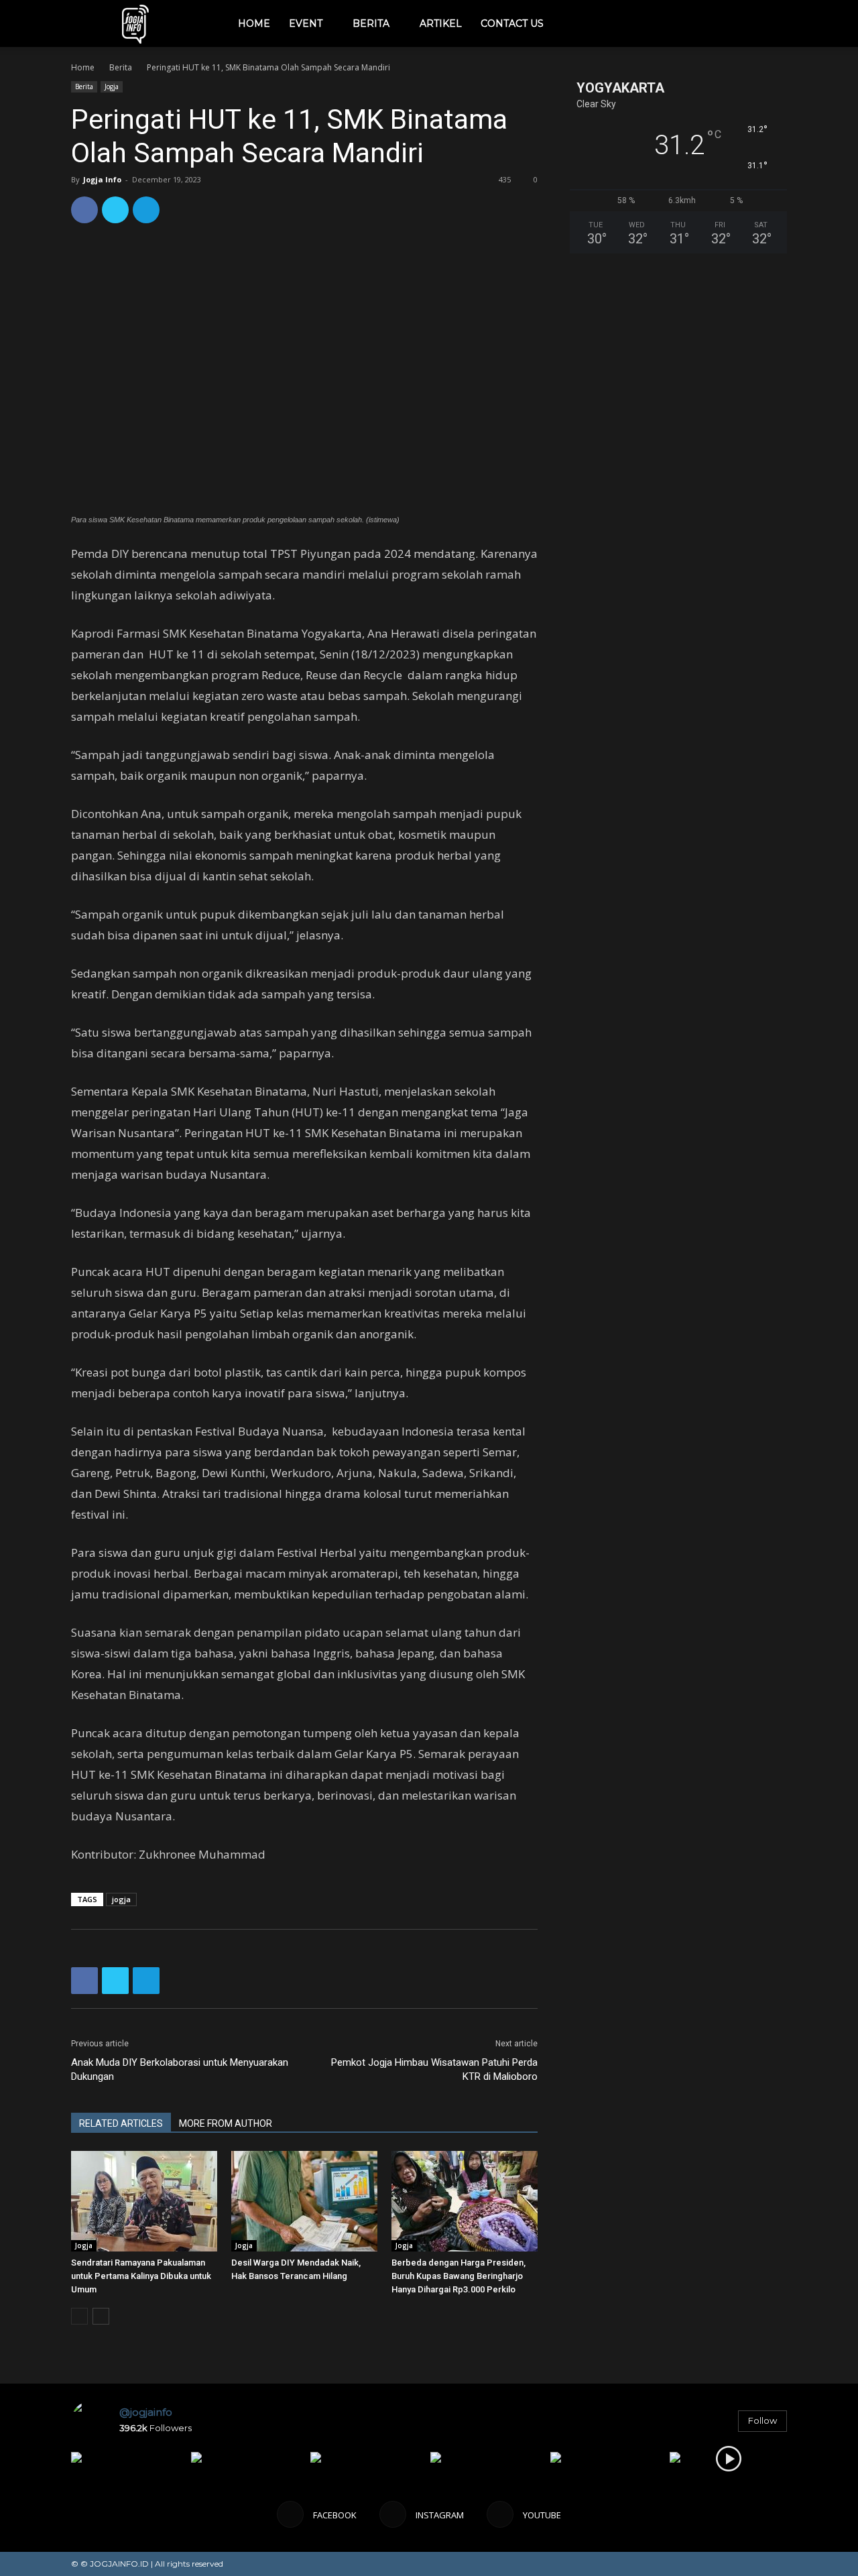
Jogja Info (102, 179)
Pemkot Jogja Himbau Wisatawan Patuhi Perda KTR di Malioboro (434, 2069)
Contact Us (512, 23)
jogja (121, 1899)
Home (254, 23)
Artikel (441, 23)
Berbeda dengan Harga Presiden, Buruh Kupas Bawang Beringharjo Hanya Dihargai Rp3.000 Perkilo (458, 2276)
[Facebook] (689, 23)
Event (306, 23)
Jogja (112, 86)
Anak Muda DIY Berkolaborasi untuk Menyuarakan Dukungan (180, 2069)
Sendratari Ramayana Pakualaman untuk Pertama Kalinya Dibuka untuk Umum (141, 2276)
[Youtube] (735, 23)
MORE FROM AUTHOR (226, 2123)
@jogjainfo (146, 2412)
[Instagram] (712, 23)
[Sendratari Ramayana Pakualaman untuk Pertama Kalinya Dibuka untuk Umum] (144, 2201)
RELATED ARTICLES (121, 2123)
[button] (771, 24)
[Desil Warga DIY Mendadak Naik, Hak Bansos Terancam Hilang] (304, 2201)
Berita (371, 23)
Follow (762, 2420)
